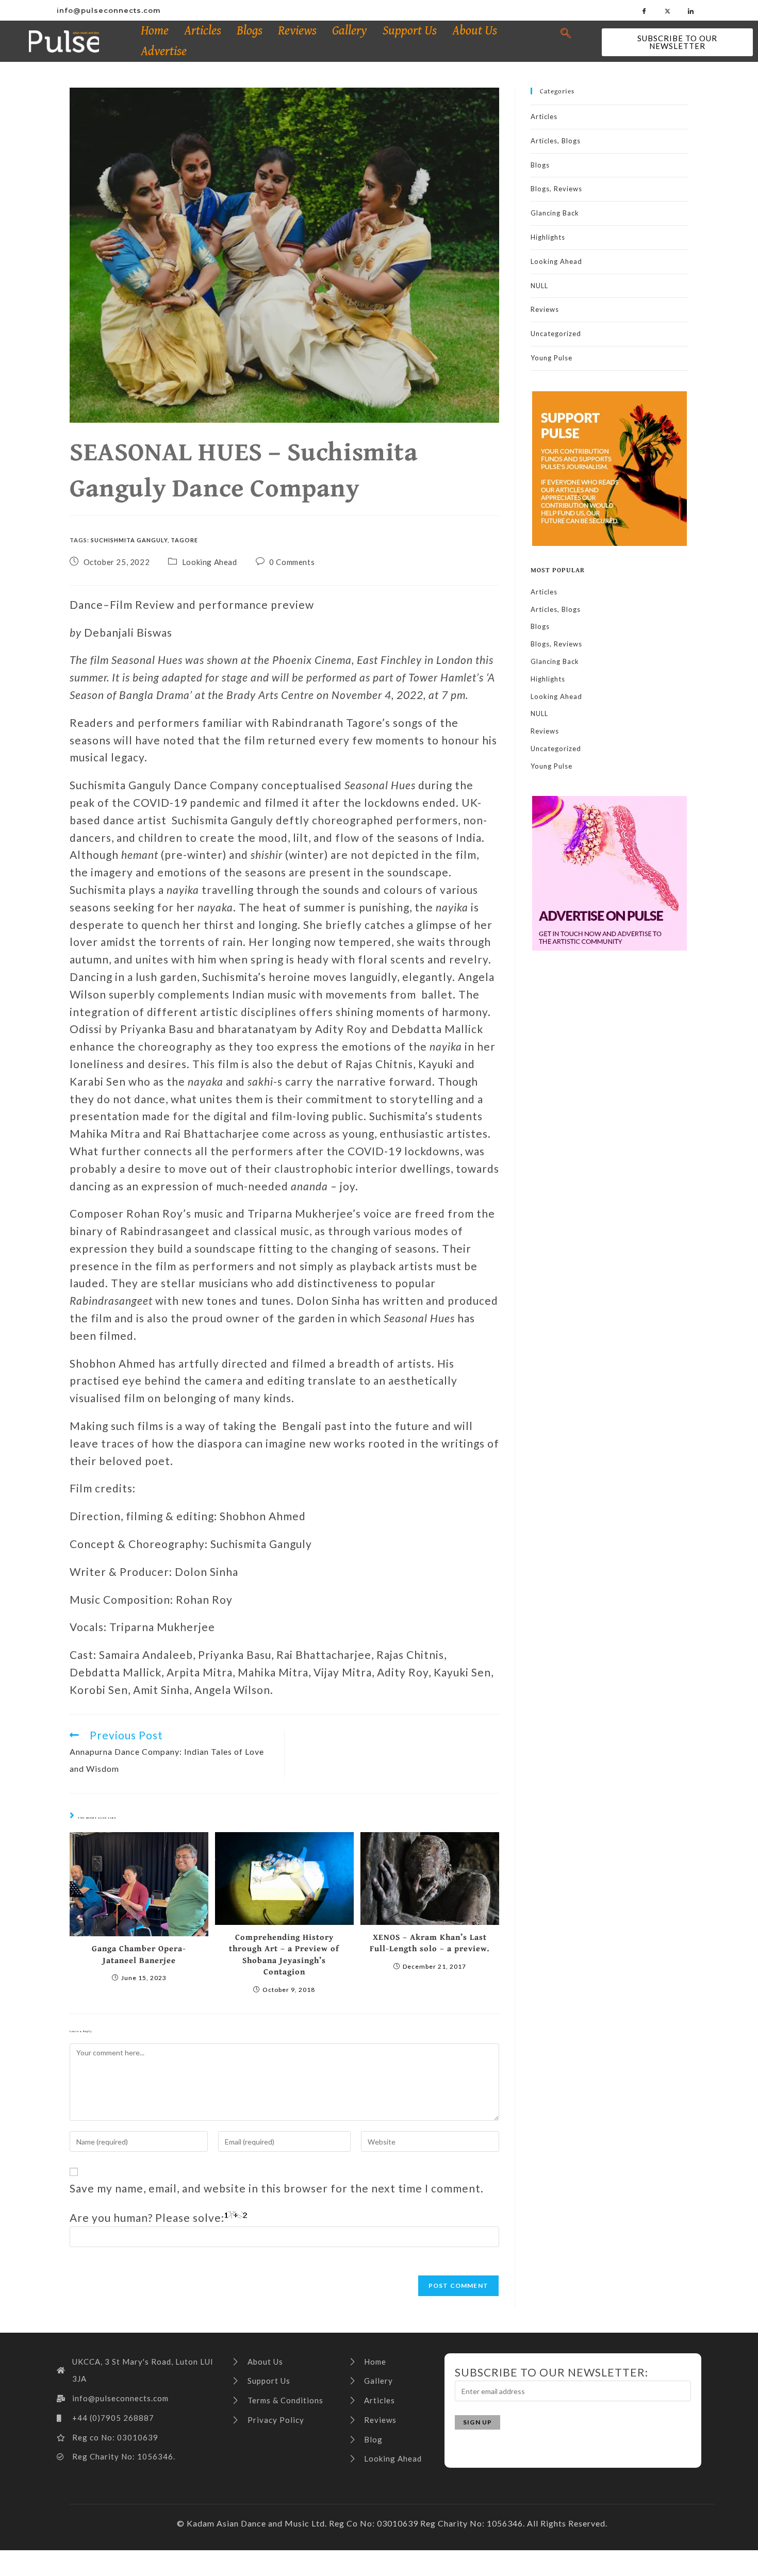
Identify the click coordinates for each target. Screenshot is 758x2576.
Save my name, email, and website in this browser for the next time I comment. (277, 2188)
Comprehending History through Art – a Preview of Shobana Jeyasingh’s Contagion (284, 1954)
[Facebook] (645, 10)
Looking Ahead (210, 562)
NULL (539, 286)
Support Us (410, 31)
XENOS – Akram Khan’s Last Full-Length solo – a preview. (430, 1943)
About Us (475, 31)
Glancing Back (555, 213)
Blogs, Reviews (556, 189)
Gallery (350, 31)
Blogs (250, 31)
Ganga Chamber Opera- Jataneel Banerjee (139, 1954)
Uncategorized (556, 334)
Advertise (164, 51)
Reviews (297, 31)
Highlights (548, 237)
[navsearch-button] (566, 34)
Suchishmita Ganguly (129, 540)
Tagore (184, 540)
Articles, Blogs (556, 141)
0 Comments (292, 562)
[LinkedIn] (691, 10)
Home (155, 31)
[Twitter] (668, 10)
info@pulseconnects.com (109, 10)
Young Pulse (551, 358)
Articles (203, 31)
